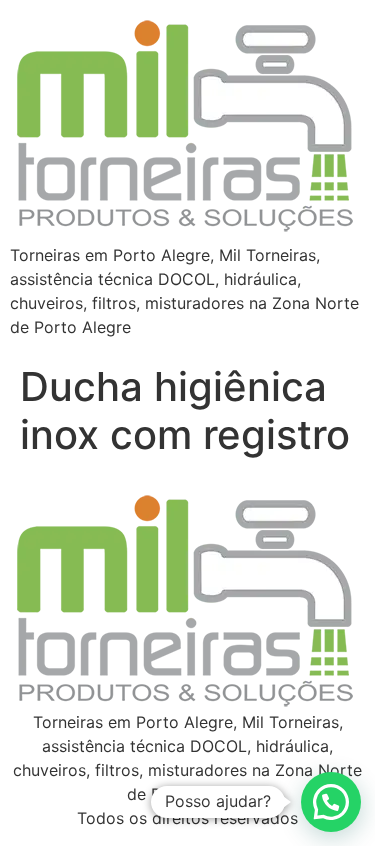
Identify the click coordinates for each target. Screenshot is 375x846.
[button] (331, 802)
